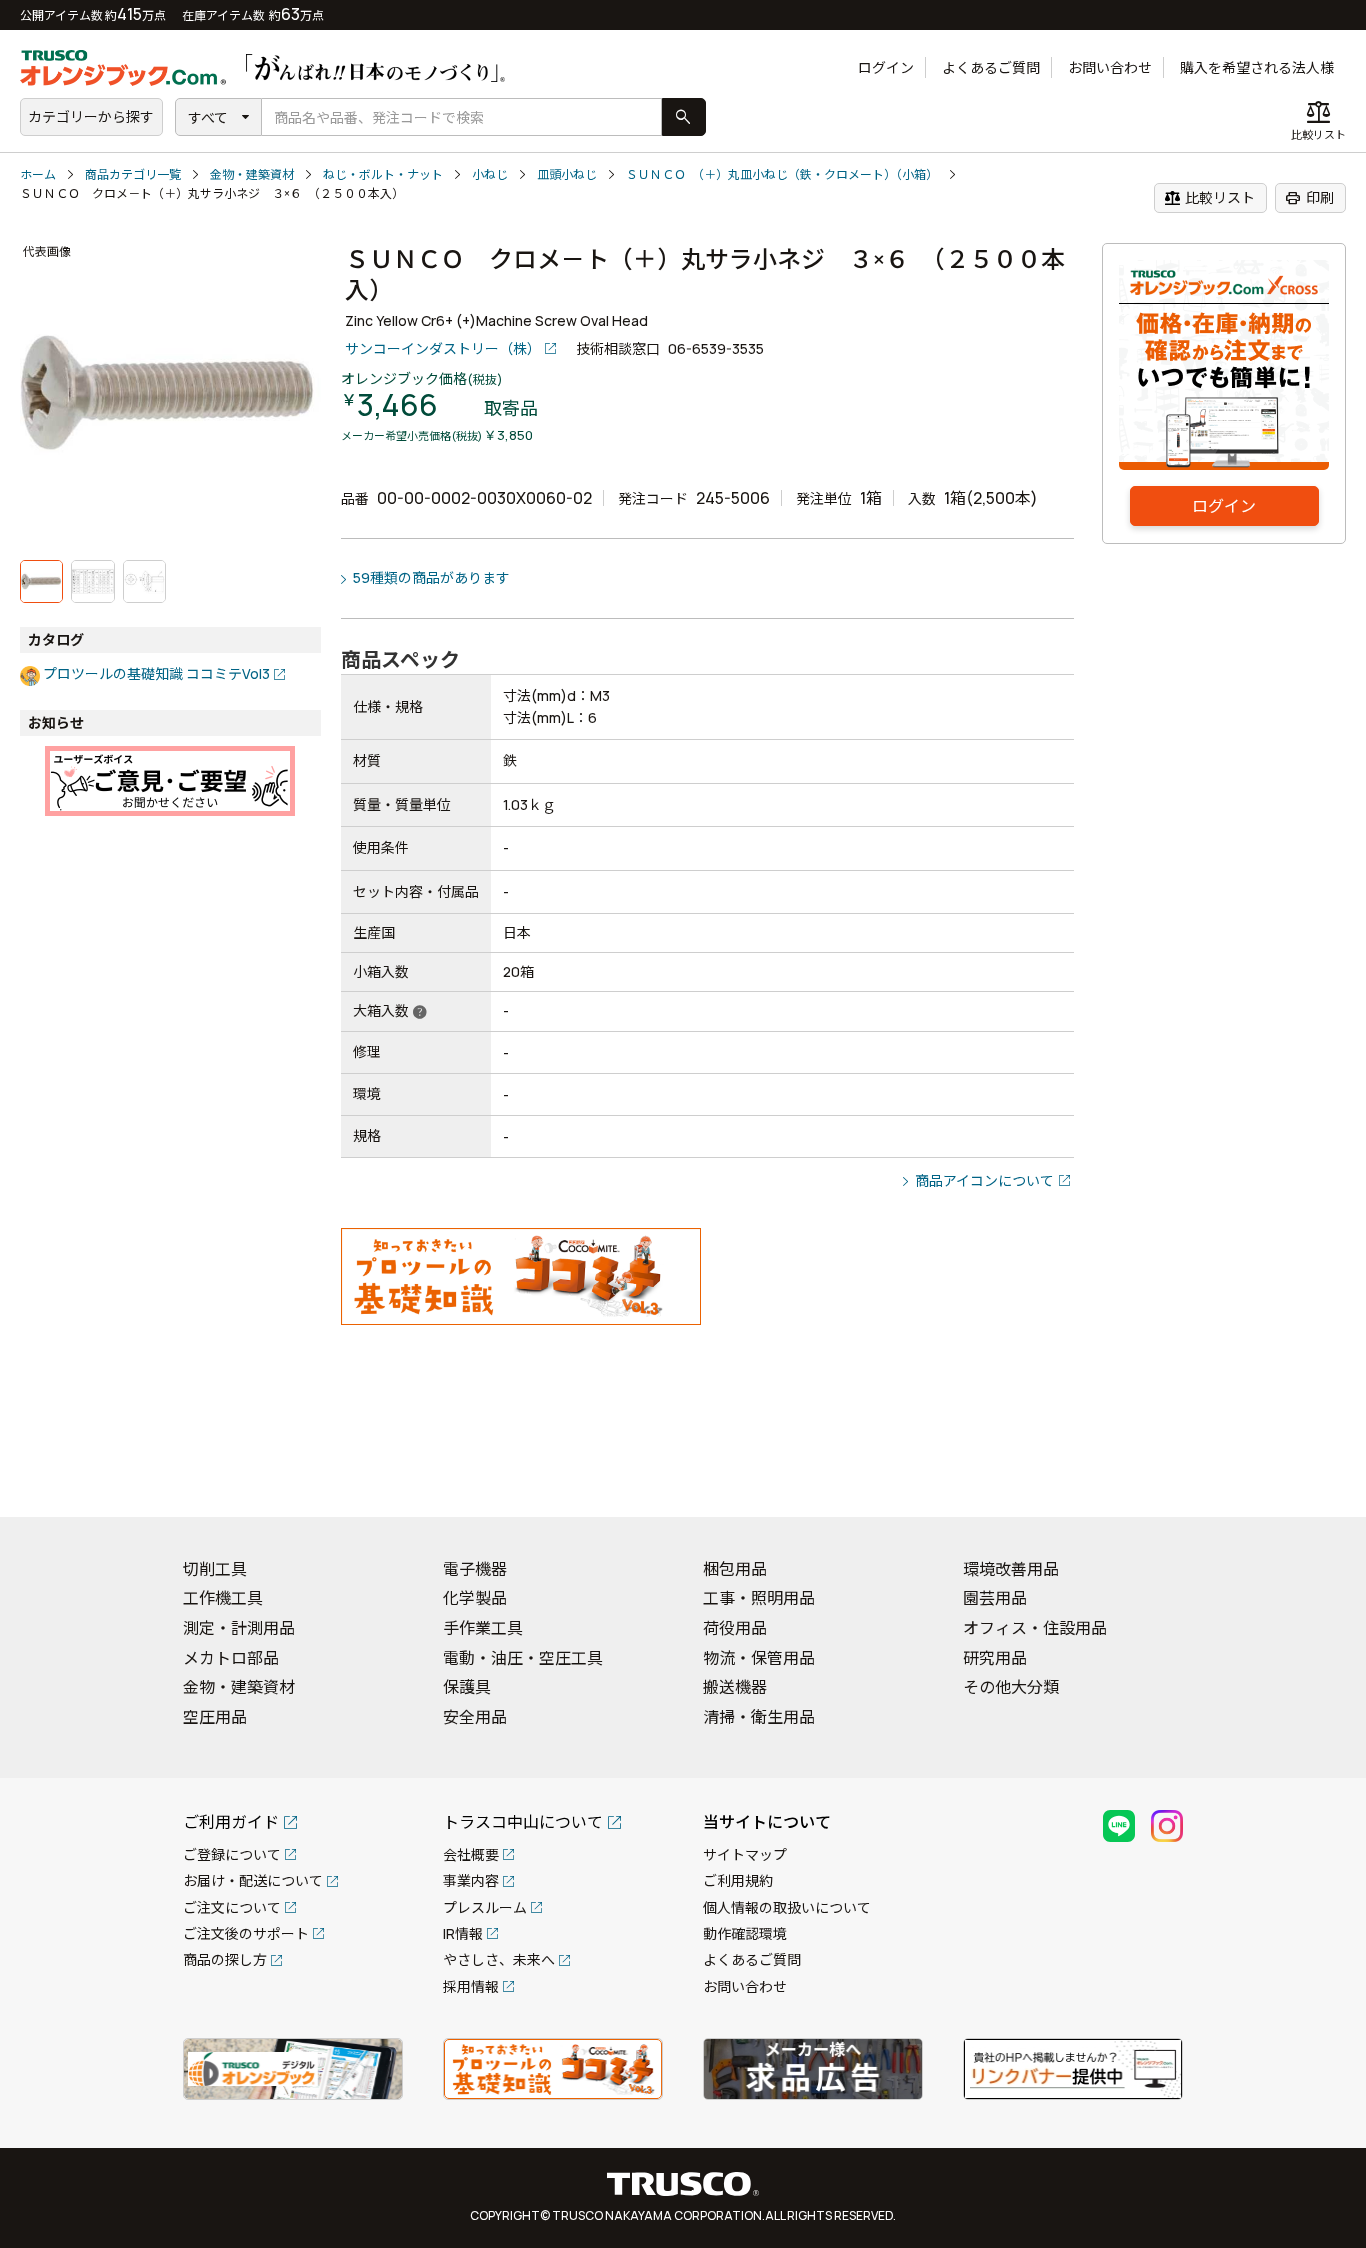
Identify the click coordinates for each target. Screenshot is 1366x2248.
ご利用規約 (738, 1880)
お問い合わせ (1110, 67)
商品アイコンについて (984, 1180)
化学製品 (475, 1598)
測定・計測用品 (239, 1628)
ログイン (886, 67)
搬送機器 (735, 1687)
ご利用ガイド (231, 1822)
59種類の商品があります (431, 577)
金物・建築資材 (252, 174)
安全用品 (475, 1717)
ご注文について (232, 1907)
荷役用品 (735, 1628)
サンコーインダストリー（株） (443, 348)
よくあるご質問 (991, 67)
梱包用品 (735, 1569)
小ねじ (490, 174)
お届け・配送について (253, 1880)
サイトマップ (745, 1854)
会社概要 (471, 1854)
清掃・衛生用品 (759, 1717)
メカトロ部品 (231, 1658)
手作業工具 (483, 1628)
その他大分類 (1011, 1687)
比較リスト (1209, 198)
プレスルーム (485, 1907)
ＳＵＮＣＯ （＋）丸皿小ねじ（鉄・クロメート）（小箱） (782, 174)
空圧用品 (215, 1717)
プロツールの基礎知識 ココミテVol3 (156, 673)
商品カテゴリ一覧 (133, 174)
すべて (208, 117)
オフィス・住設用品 (1035, 1628)
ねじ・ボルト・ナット (383, 174)
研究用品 (995, 1658)
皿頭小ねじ (567, 174)
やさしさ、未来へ (499, 1959)
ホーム (38, 174)
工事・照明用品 (759, 1598)
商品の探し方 (225, 1959)
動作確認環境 (745, 1933)
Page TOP (1316, 1476)
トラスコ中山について (523, 1822)
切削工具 (215, 1569)
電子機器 (475, 1569)
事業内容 (471, 1880)
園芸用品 (995, 1598)
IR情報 (463, 1933)
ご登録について (232, 1854)
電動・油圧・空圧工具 (523, 1658)
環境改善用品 (1011, 1569)
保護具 (467, 1687)
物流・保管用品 (759, 1658)
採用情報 (471, 1986)
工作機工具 (223, 1598)
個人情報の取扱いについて (787, 1907)
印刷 (1309, 198)
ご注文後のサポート (246, 1933)
